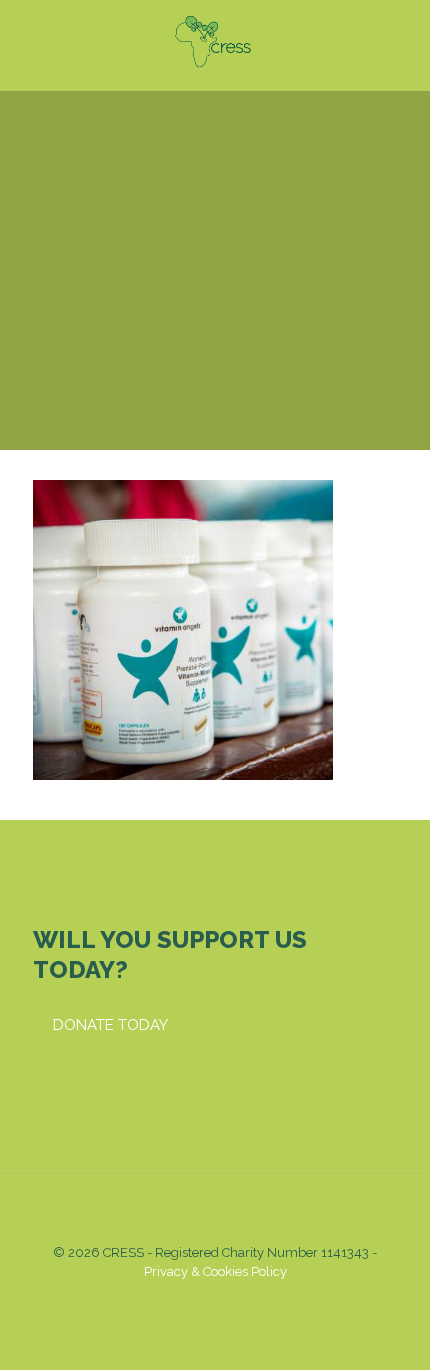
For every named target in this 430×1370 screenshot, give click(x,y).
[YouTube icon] (204, 1300)
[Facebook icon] (183, 1300)
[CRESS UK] (215, 40)
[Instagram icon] (246, 1300)
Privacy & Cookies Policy (215, 1271)
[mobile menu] (403, 40)
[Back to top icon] (215, 1212)
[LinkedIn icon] (225, 1300)
